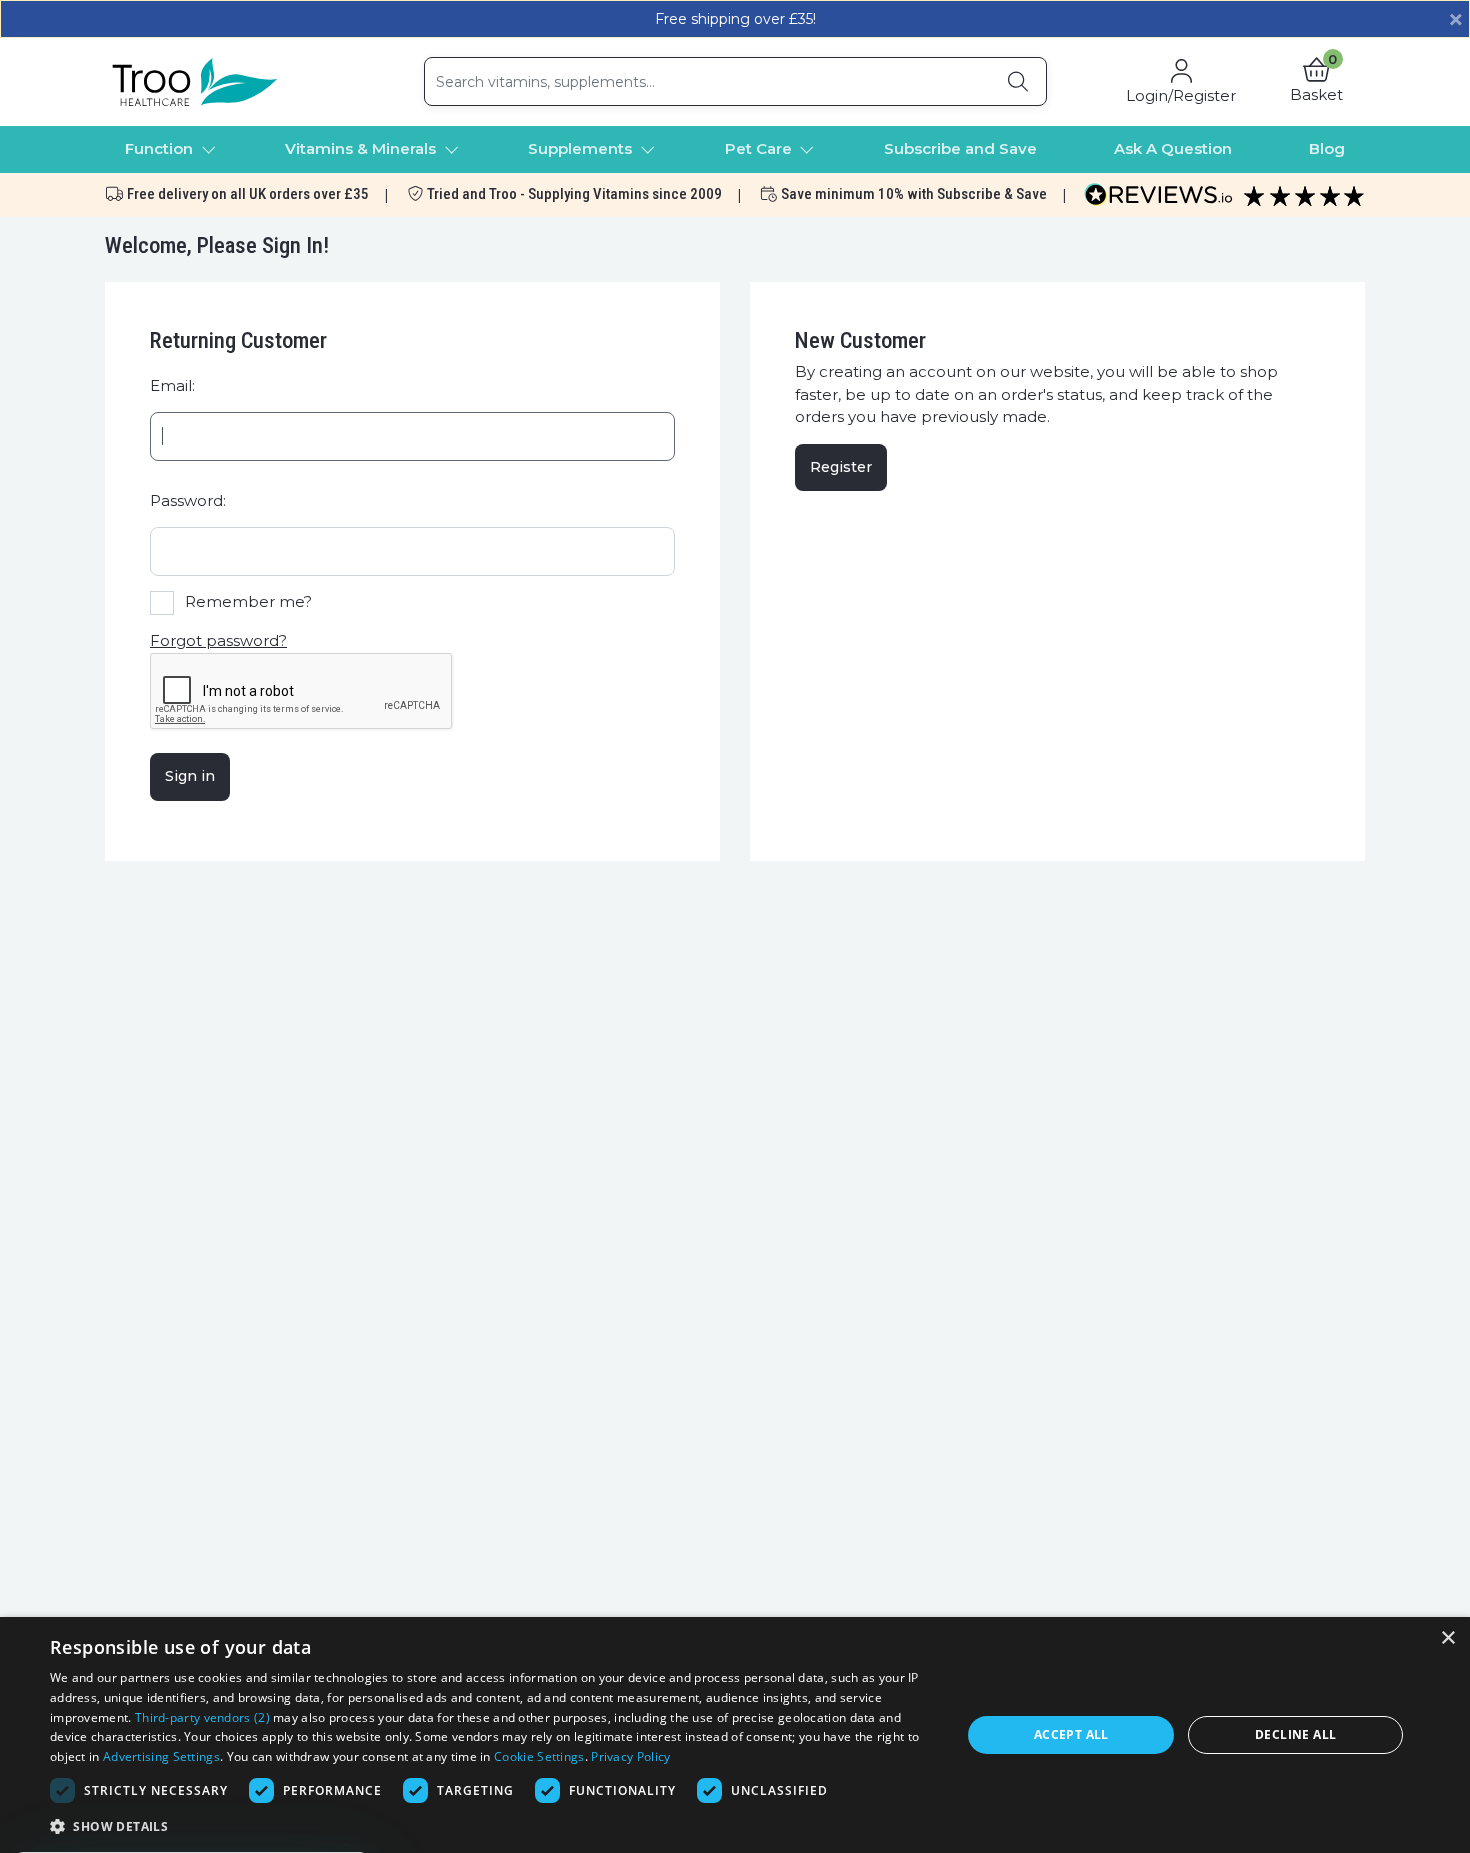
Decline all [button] (1295, 1734)
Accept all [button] (1071, 1734)
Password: (188, 500)
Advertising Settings (161, 1756)
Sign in (190, 776)
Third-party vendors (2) (202, 1717)
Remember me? (248, 601)
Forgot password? (218, 640)
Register (841, 467)
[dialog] (735, 1735)
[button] (1316, 82)
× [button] (1447, 1638)
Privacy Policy (630, 1756)
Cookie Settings (539, 1756)
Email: (172, 385)
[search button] (1018, 81)
